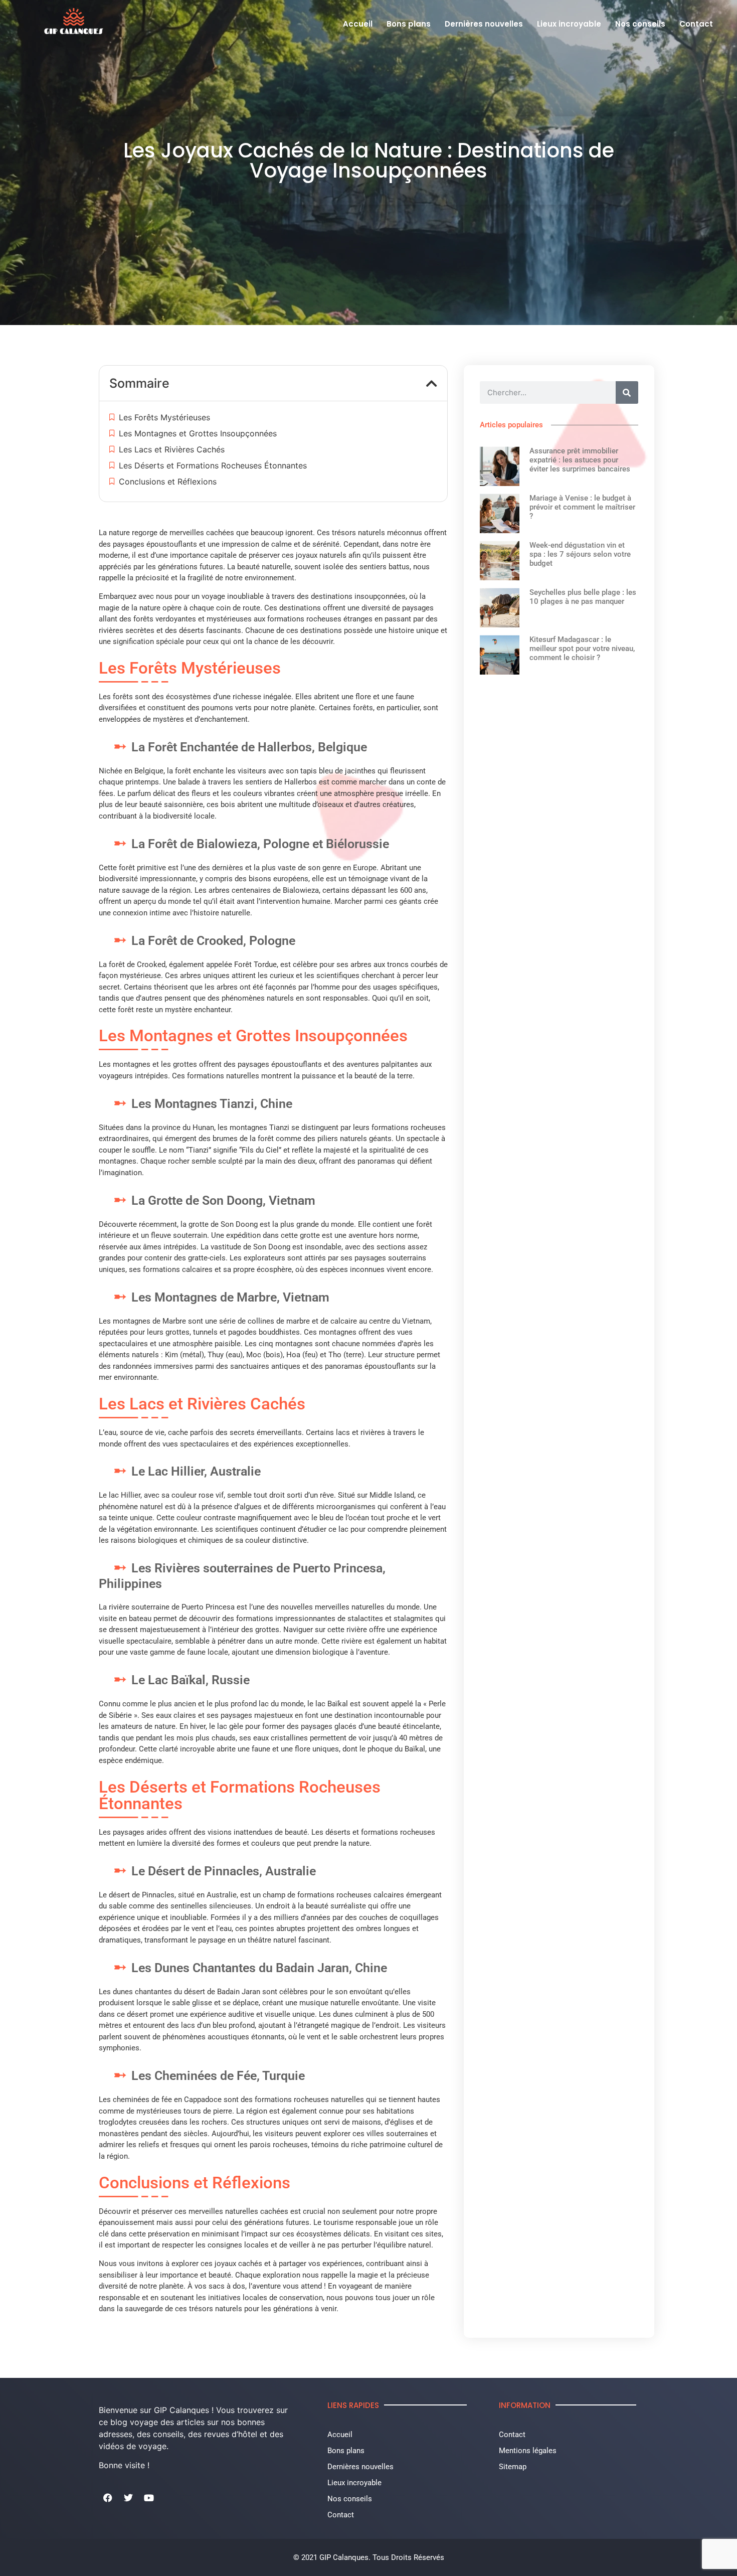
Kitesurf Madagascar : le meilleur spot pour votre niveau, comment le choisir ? (582, 649)
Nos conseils (640, 24)
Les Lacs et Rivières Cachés (172, 449)
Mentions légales (528, 2451)
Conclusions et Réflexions (168, 481)
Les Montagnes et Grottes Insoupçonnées (198, 433)
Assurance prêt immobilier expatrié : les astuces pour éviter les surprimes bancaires (580, 460)
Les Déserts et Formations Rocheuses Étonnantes (213, 465)
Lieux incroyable (569, 24)
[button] (432, 383)
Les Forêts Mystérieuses (164, 417)
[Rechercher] (627, 392)
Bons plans (409, 24)
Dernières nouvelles (484, 24)
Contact (696, 24)
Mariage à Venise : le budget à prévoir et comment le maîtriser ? (582, 507)
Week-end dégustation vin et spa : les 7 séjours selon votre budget (580, 554)
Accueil (358, 24)
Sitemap (513, 2467)
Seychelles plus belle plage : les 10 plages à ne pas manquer (583, 597)
